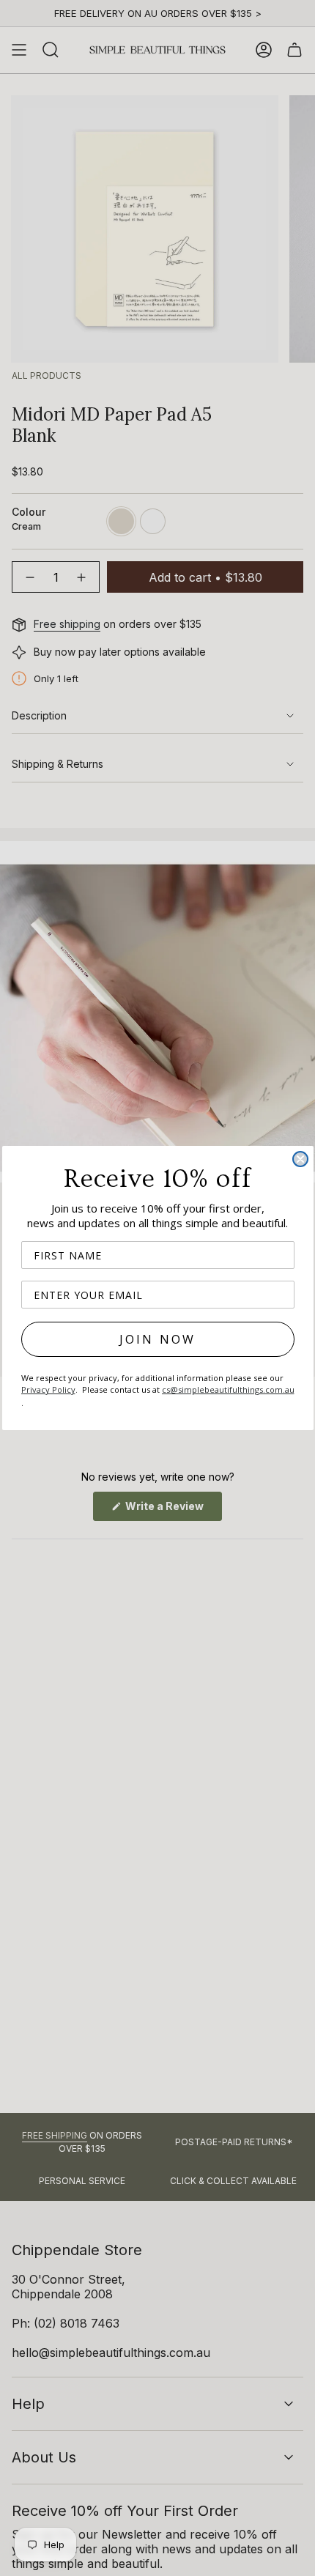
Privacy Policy (48, 1389)
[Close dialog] (300, 1159)
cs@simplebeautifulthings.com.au (228, 1389)
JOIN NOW (158, 1339)
